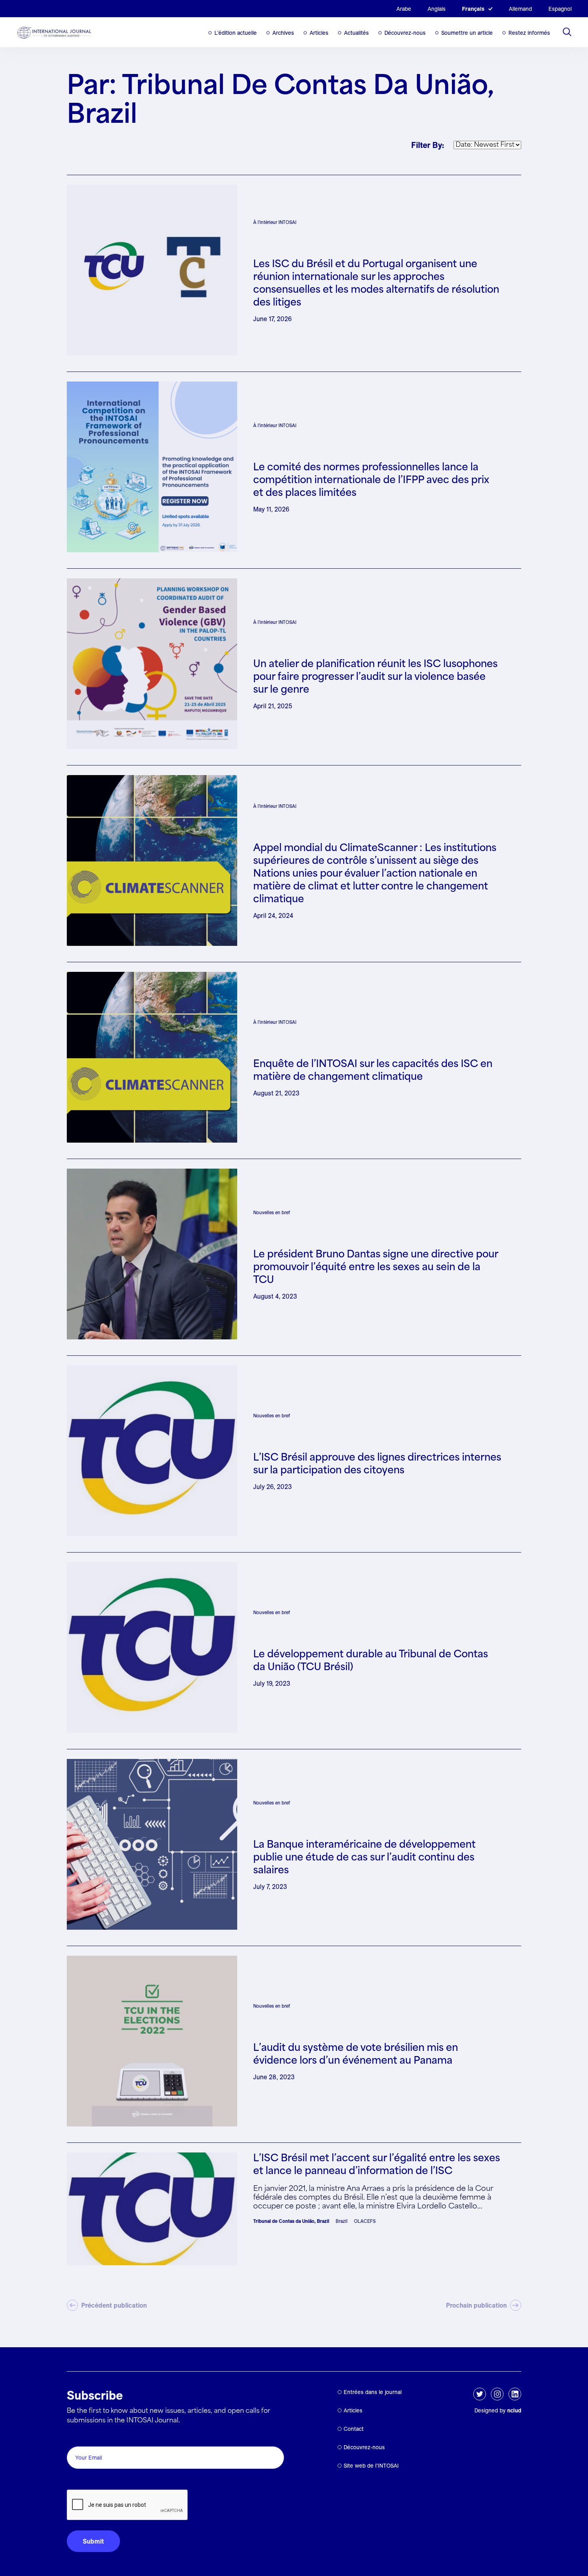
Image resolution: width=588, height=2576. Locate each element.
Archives (283, 33)
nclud (514, 2410)
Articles (319, 33)
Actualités (356, 33)
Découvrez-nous (405, 33)
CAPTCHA (86, 2481)
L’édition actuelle (236, 33)
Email (77, 2437)
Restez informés (529, 33)
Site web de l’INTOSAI (371, 2466)
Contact (354, 2429)
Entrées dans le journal (373, 2392)
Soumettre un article (467, 33)
